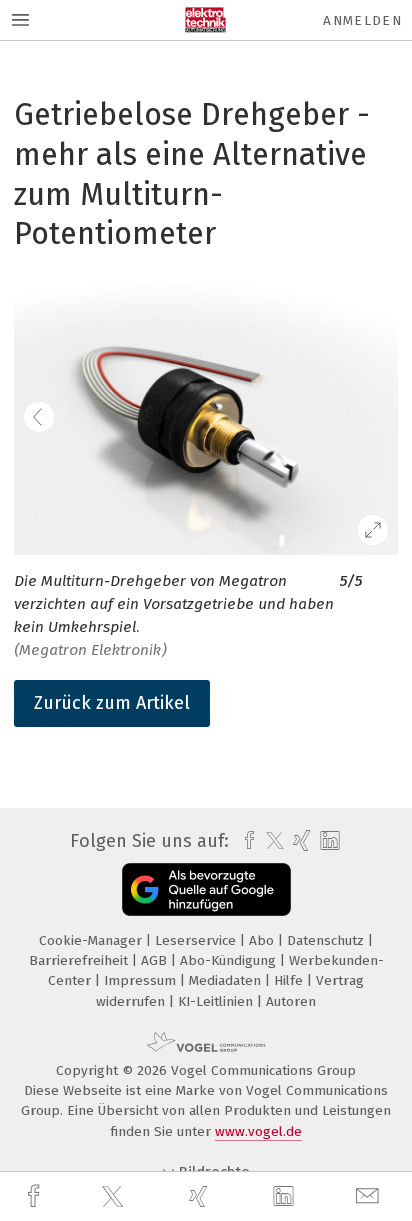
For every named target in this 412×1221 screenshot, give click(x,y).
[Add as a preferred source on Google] (206, 889)
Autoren (291, 1001)
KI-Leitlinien (217, 1001)
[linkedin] (286, 1197)
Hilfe (290, 980)
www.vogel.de (258, 1131)
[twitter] (115, 1197)
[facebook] (36, 1196)
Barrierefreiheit (80, 960)
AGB (156, 960)
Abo (263, 940)
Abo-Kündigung (230, 960)
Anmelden (362, 20)
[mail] (370, 1196)
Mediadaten (227, 980)
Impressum (142, 980)
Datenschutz (327, 940)
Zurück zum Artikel (112, 703)
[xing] (201, 1196)
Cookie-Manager (92, 940)
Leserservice (197, 940)
